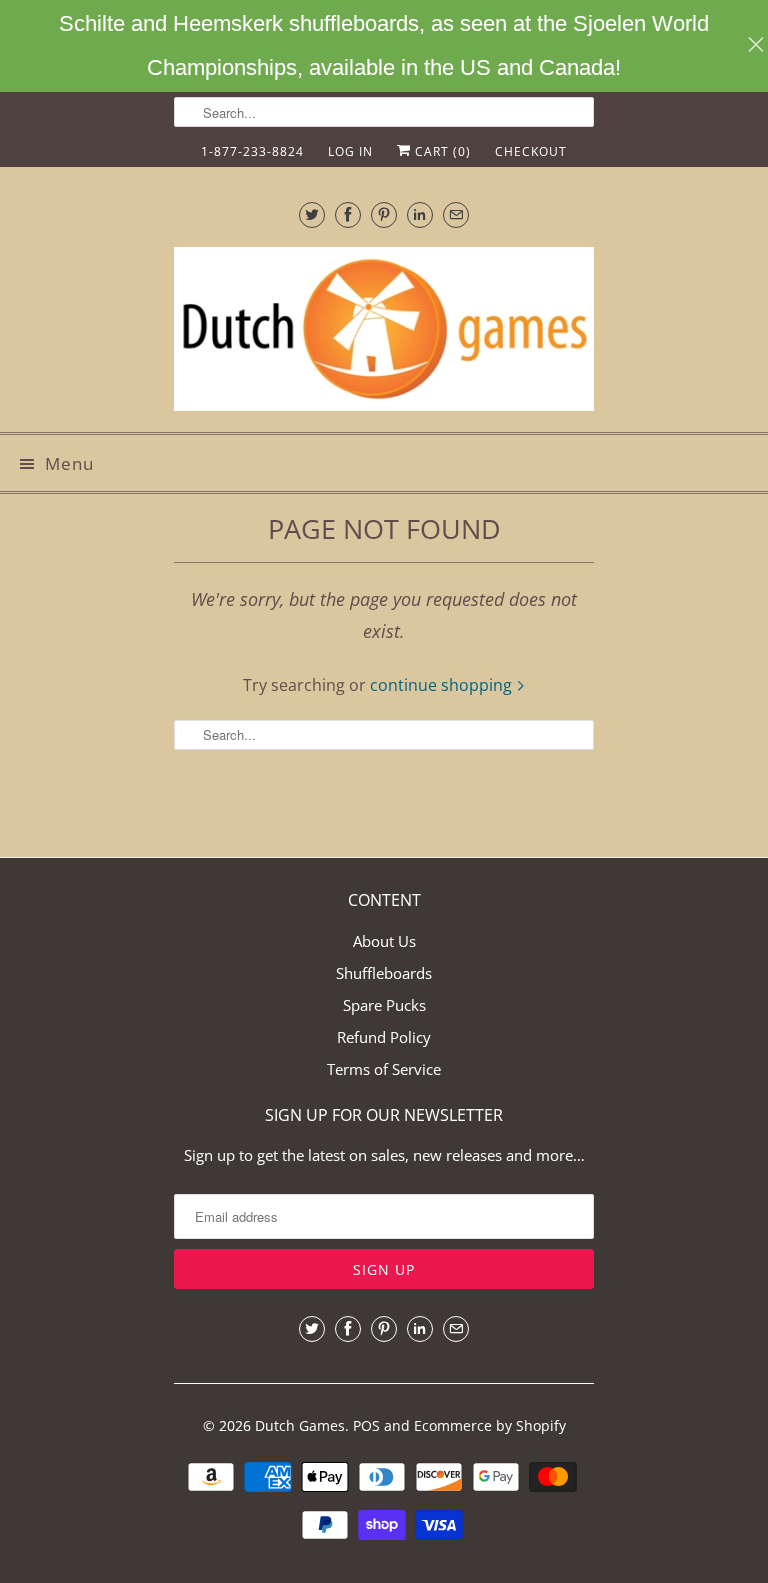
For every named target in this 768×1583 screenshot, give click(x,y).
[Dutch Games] (384, 332)
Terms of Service (384, 1069)
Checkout (531, 151)
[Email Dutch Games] (456, 214)
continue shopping (443, 685)
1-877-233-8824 (252, 151)
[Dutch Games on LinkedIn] (420, 214)
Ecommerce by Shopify (490, 1425)
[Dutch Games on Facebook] (348, 214)
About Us (384, 941)
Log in (350, 151)
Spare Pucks (384, 1005)
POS (366, 1425)
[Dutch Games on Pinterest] (384, 214)
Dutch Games (300, 1425)
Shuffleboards (384, 973)
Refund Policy (384, 1037)
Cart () (441, 151)
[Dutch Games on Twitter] (312, 214)
